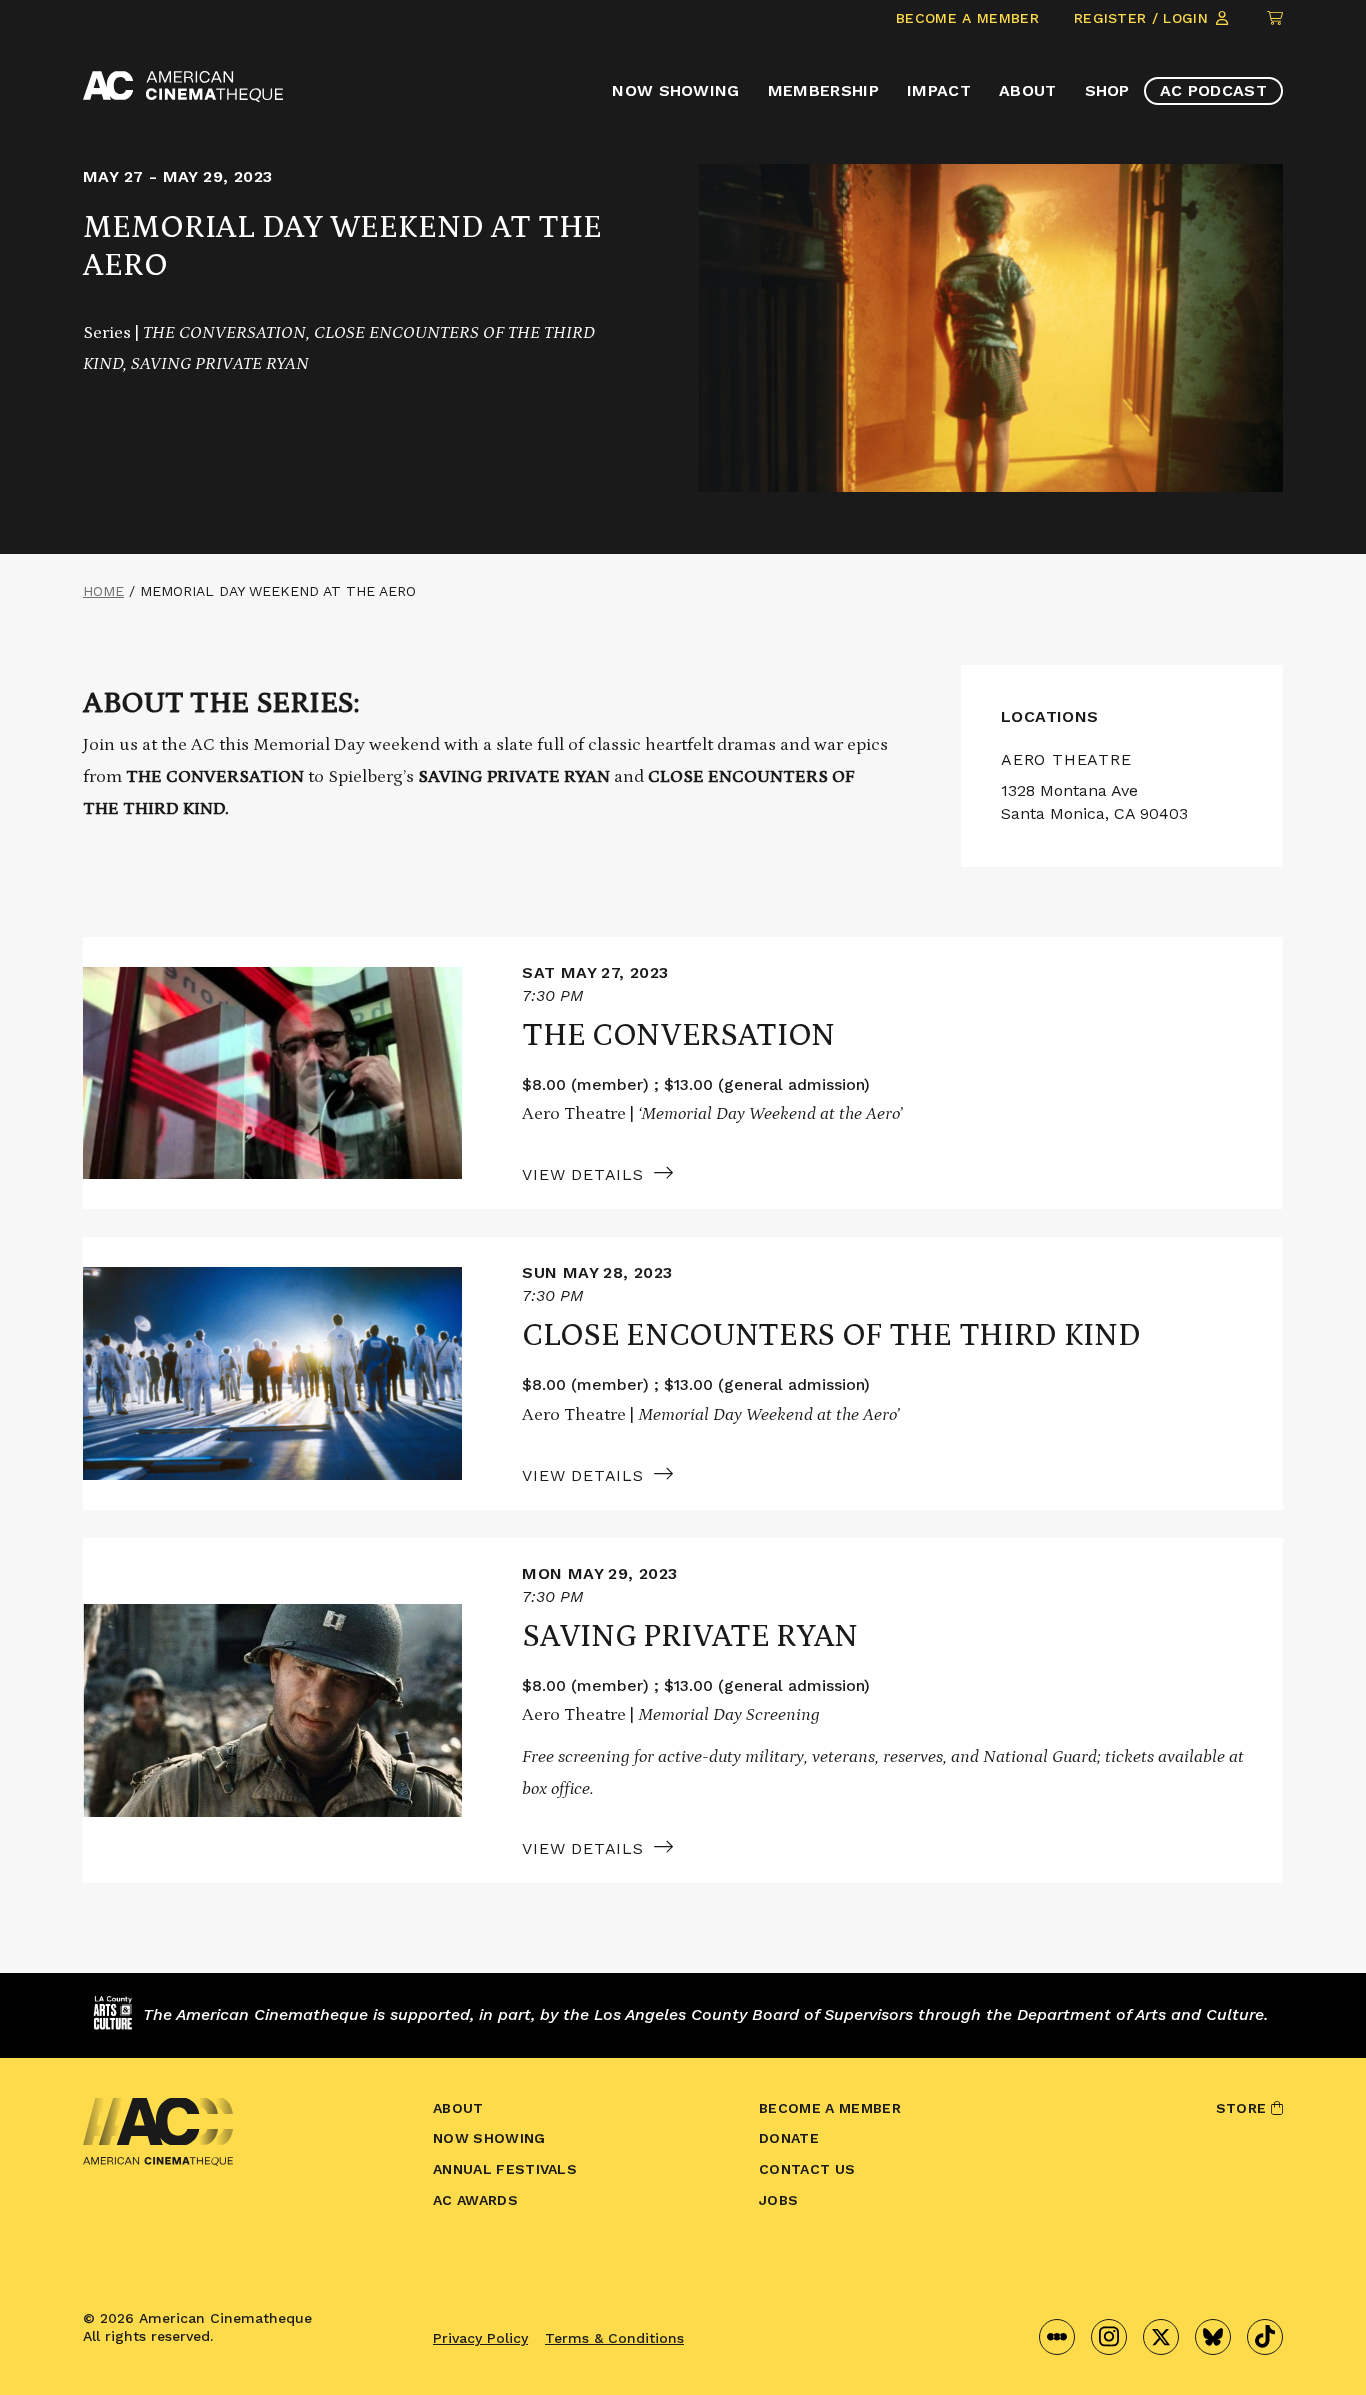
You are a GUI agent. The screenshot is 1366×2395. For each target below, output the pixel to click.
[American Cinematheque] (183, 86)
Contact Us (807, 2169)
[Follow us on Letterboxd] (1057, 2337)
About (1028, 90)
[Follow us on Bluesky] (1213, 2337)
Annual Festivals (505, 2169)
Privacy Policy (480, 2338)
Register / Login (1143, 18)
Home (103, 591)
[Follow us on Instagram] (1109, 2337)
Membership (823, 90)
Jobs (778, 2200)
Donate (789, 2138)
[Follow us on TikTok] (1265, 2337)
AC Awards (475, 2200)
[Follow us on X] (1161, 2337)
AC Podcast (1213, 90)
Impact (939, 90)
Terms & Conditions (614, 2338)
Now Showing (676, 90)
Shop (1107, 90)
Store (1243, 2108)
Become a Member (967, 18)
